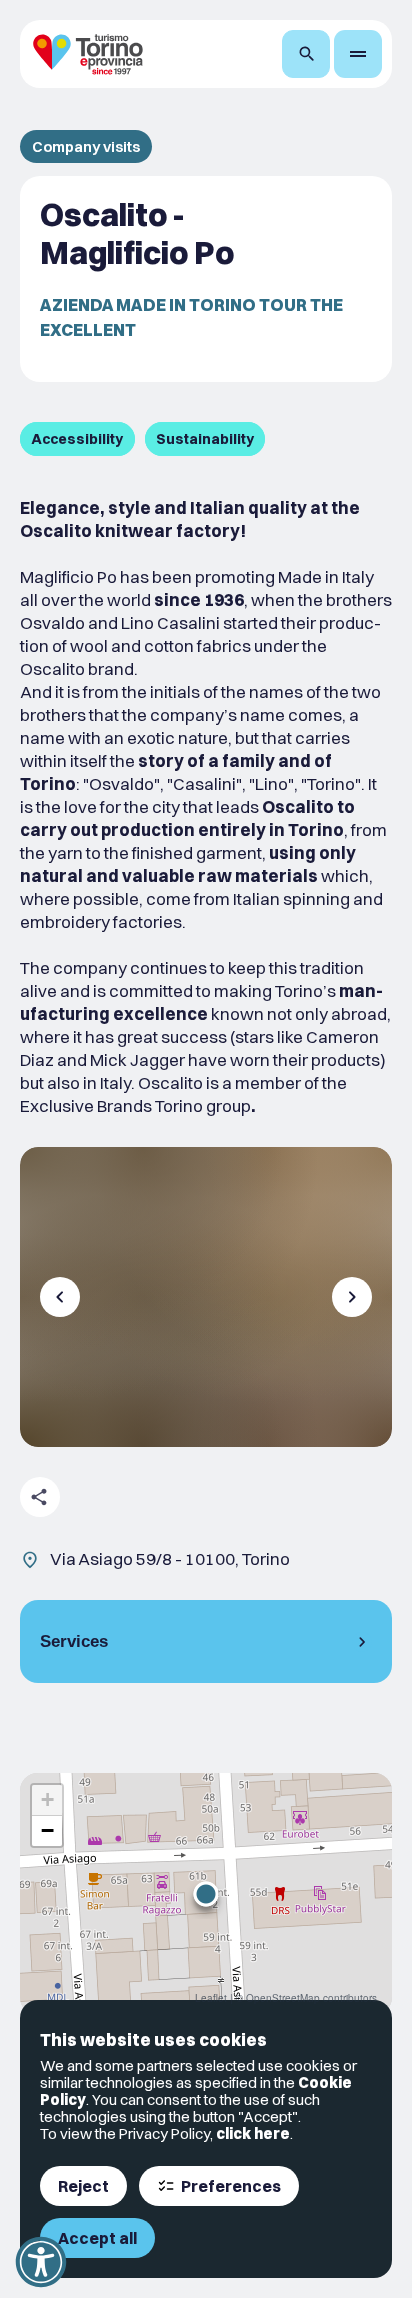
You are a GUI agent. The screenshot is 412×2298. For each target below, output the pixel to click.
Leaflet (211, 1998)
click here (253, 2133)
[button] (206, 1894)
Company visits (86, 146)
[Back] (60, 1297)
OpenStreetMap (283, 1998)
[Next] (352, 1297)
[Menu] (358, 54)
